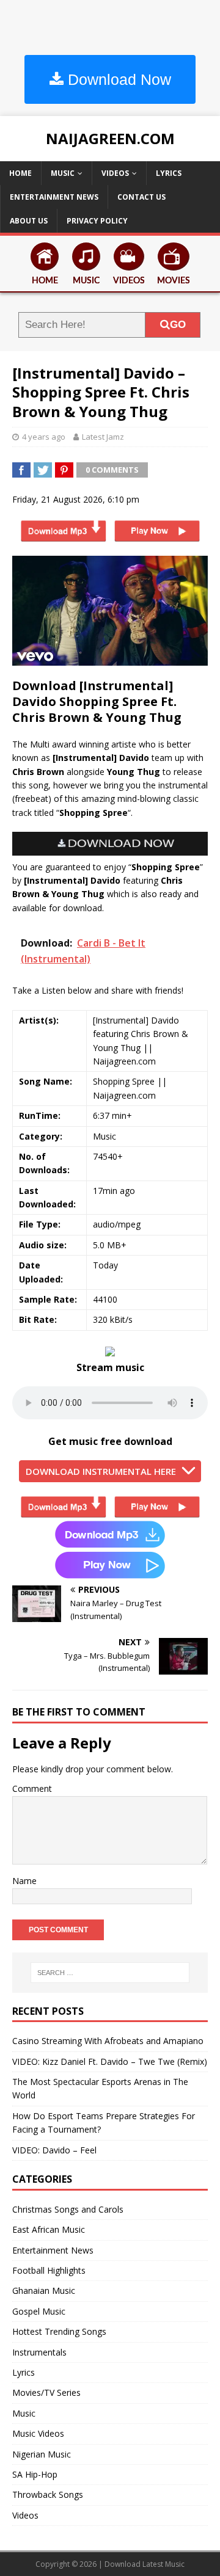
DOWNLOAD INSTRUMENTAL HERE (101, 1471)
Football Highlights (49, 2270)
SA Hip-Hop (35, 2474)
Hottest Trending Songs (59, 2331)
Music (63, 173)
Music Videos (38, 2433)
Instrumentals (39, 2352)
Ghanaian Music (44, 2290)
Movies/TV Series (46, 2392)
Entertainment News (54, 197)
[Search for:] (110, 1973)
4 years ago (44, 437)
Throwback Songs (48, 2494)
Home (20, 173)
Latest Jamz (103, 437)
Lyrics (169, 173)
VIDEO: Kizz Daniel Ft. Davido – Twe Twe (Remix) (110, 2061)
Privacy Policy (97, 221)
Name (24, 1881)
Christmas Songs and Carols (68, 2209)
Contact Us (141, 197)
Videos (115, 173)
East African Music (49, 2229)
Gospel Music (39, 2311)
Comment (32, 1788)
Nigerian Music (42, 2454)
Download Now (117, 79)
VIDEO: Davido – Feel (54, 2150)
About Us (29, 221)
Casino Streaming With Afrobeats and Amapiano (108, 2041)
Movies (174, 281)
